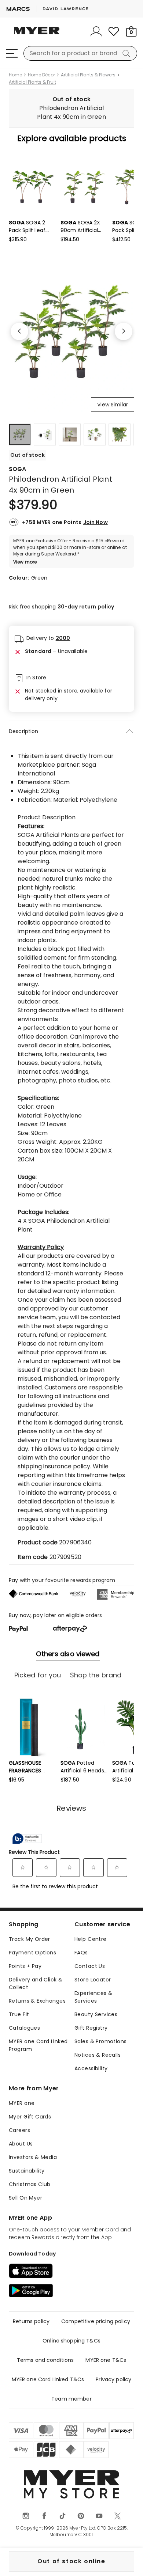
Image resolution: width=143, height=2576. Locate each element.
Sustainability (27, 2171)
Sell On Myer (25, 2198)
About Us (21, 2144)
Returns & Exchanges (37, 2001)
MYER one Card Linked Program (38, 2045)
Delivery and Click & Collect (36, 1983)
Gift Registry (91, 2028)
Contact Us (90, 1966)
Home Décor (41, 75)
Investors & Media (33, 2157)
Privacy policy (113, 2379)
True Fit (19, 2014)
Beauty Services (96, 2014)
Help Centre (91, 1939)
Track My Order (30, 1939)
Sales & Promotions (101, 2041)
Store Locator (93, 1980)
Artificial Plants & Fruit (32, 82)
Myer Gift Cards (30, 2117)
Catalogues (24, 2028)
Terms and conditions (45, 2360)
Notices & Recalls (98, 2055)
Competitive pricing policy (96, 2321)
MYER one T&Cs (106, 2360)
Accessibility (91, 2068)
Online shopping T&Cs (71, 2341)
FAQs (81, 1953)
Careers (19, 2130)
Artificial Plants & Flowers (88, 75)
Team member (71, 2399)
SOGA (18, 469)
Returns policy (31, 2321)
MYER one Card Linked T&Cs (48, 2379)
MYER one (22, 2103)
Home (15, 75)
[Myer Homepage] (37, 35)
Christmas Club (30, 2184)
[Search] (128, 53)
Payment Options (32, 1953)
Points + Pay (25, 1966)
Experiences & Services (93, 1997)
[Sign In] (96, 31)
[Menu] (12, 53)
